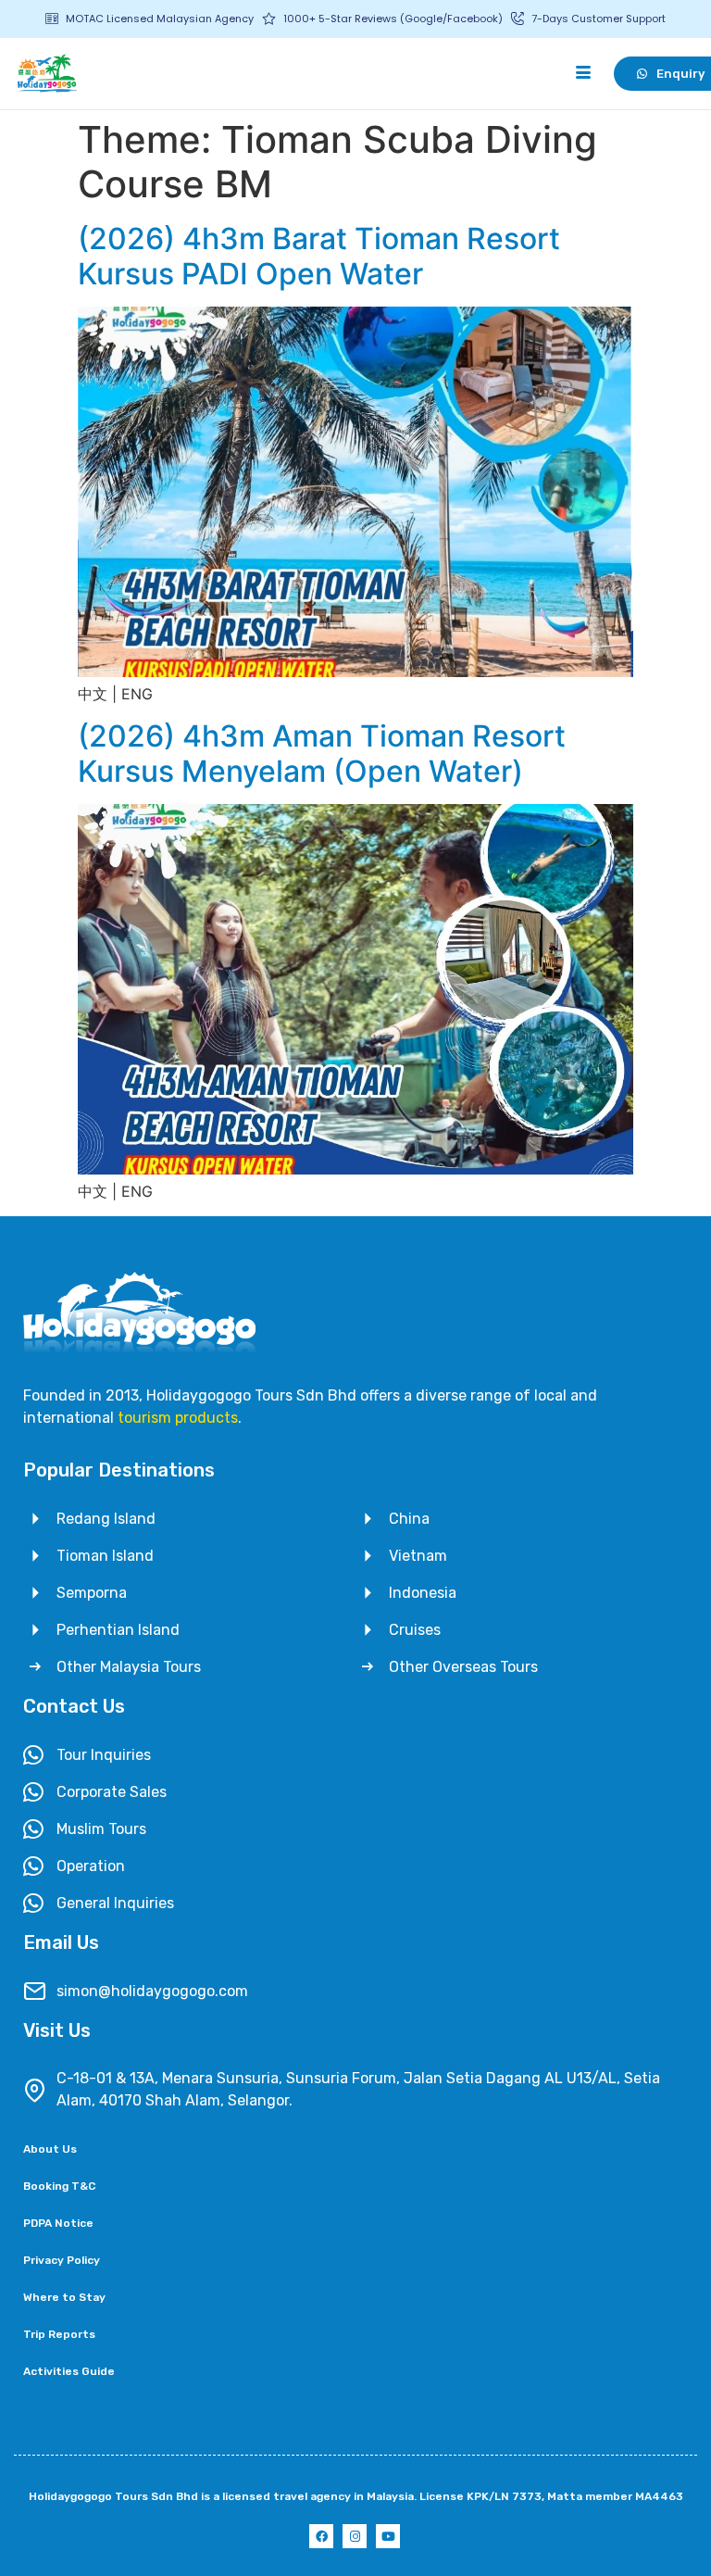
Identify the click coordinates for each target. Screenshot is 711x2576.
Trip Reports (59, 2334)
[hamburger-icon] (584, 73)
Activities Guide (69, 2371)
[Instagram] (355, 2536)
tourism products (178, 1418)
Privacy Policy (62, 2260)
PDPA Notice (58, 2223)
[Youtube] (388, 2536)
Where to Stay (64, 2297)
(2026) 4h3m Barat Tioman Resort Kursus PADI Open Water (319, 256)
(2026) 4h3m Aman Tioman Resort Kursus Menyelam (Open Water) (322, 754)
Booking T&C (59, 2186)
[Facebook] (321, 2536)
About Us (50, 2149)
